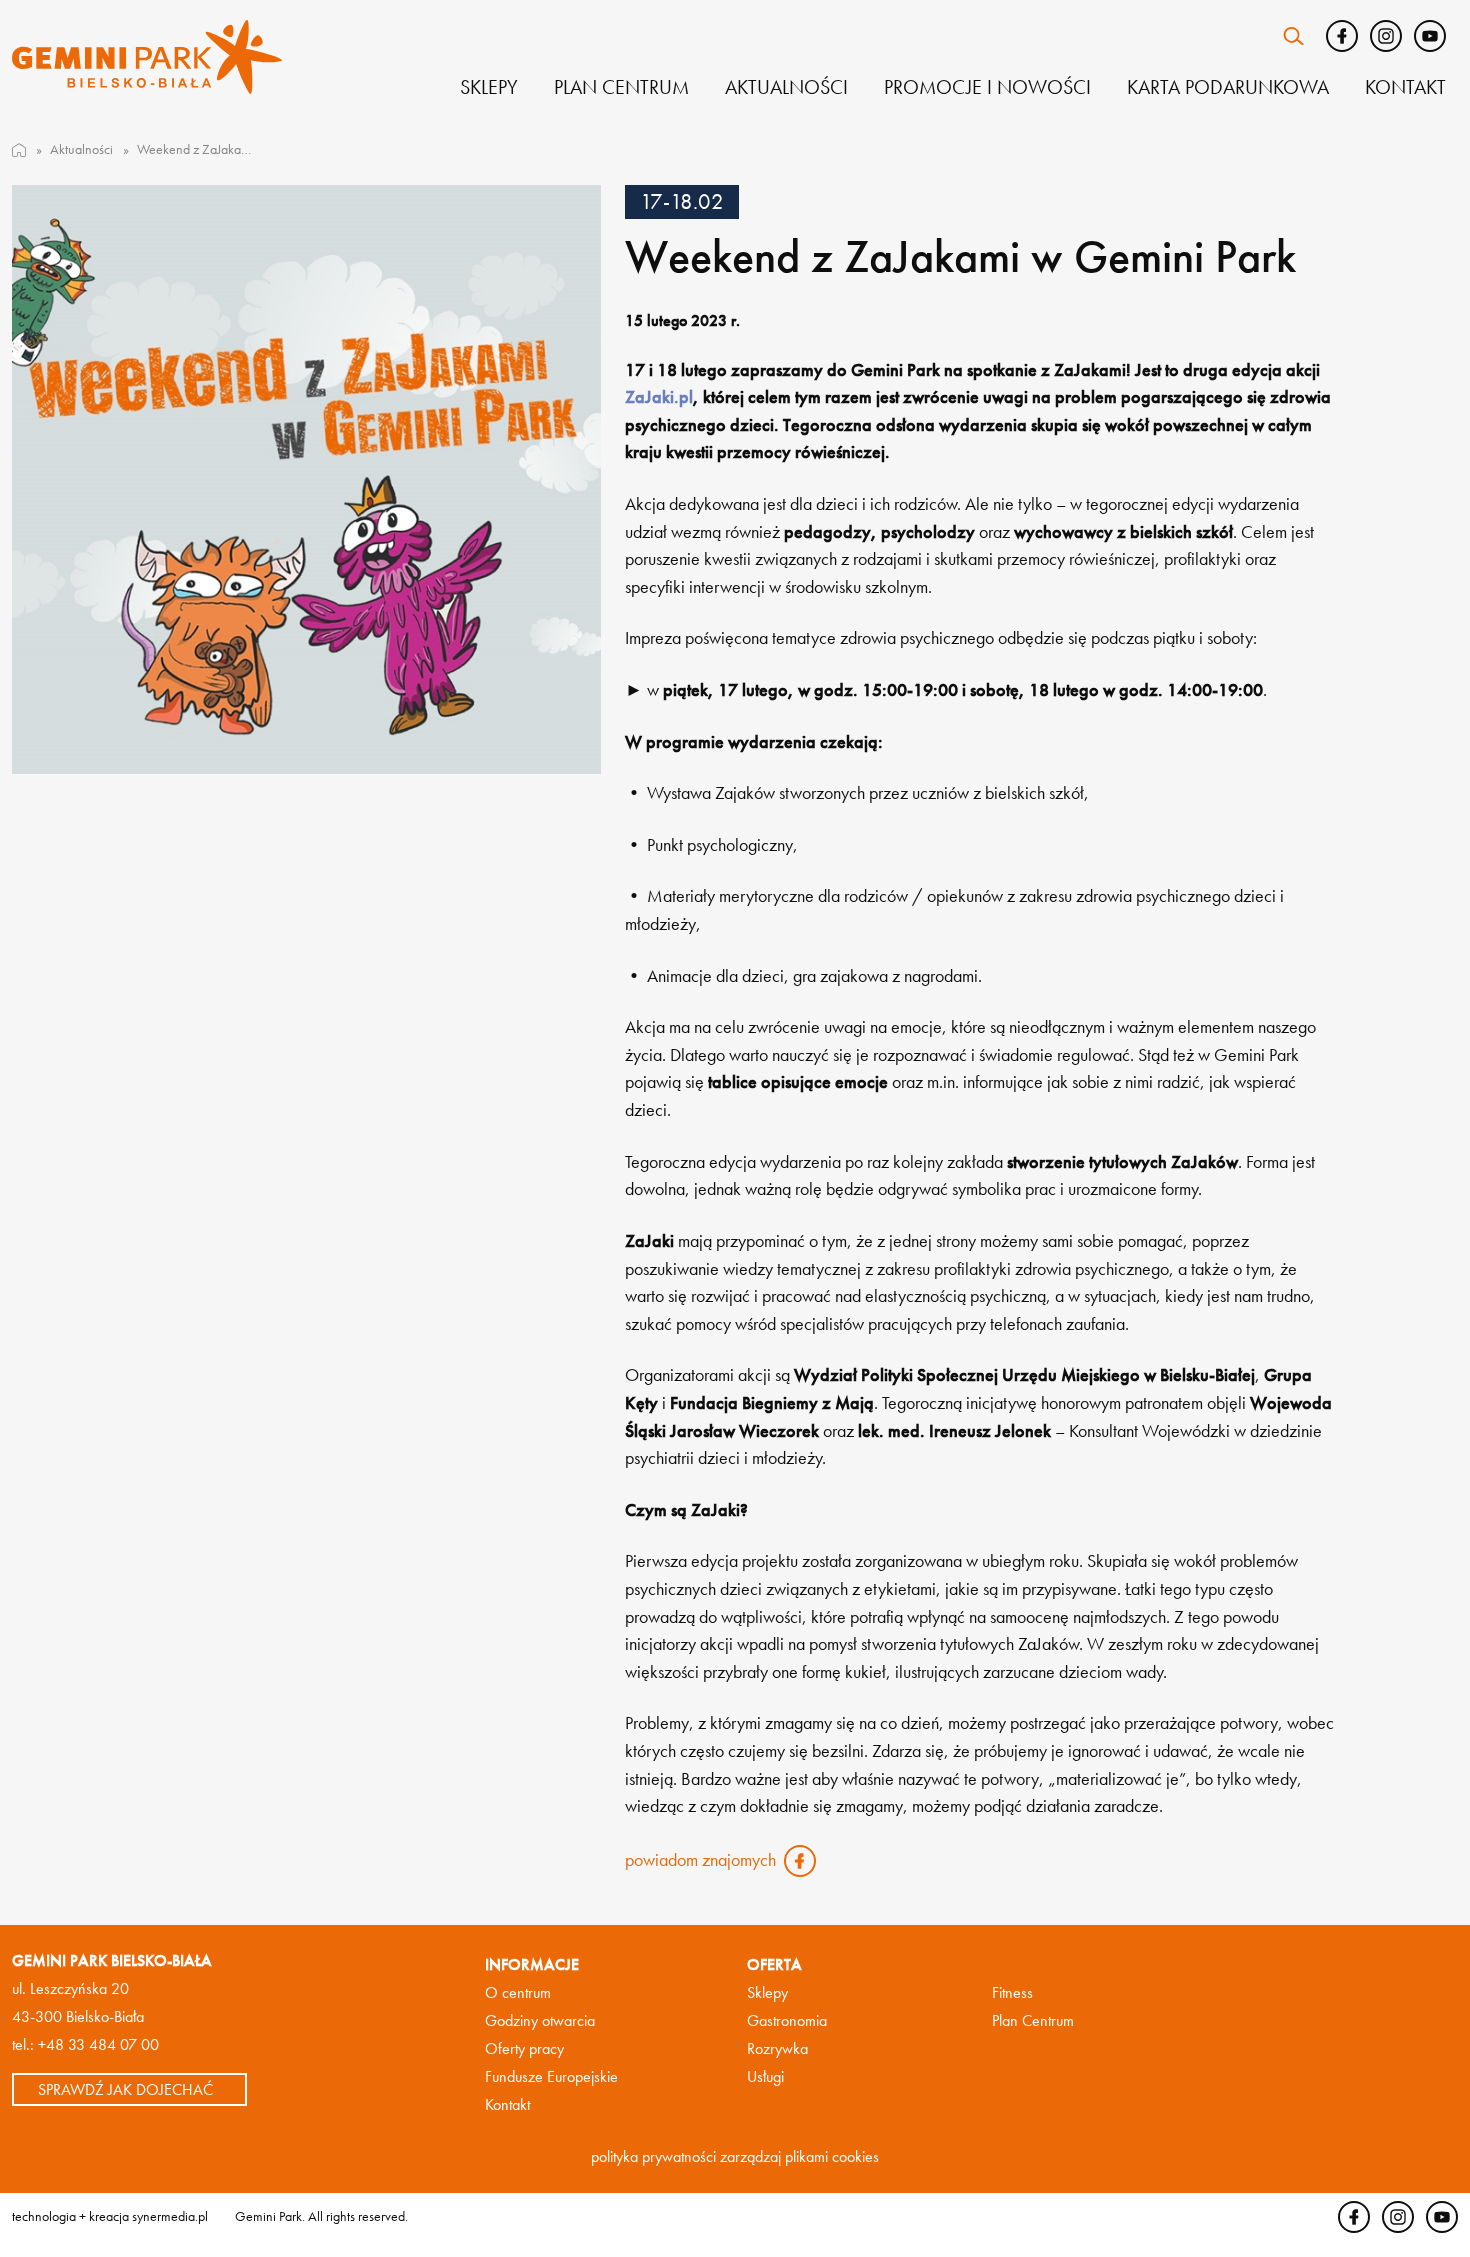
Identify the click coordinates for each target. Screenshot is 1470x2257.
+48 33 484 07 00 (98, 2044)
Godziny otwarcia (540, 2020)
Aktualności (786, 87)
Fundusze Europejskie (551, 2076)
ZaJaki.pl (659, 397)
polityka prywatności (653, 2156)
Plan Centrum (1033, 2020)
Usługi (765, 2076)
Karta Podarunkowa (1228, 87)
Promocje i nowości (987, 87)
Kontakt (1405, 87)
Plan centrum (621, 87)
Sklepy (489, 87)
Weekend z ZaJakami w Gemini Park (195, 149)
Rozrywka (777, 2048)
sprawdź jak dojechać (125, 2088)
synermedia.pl (170, 2216)
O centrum (518, 1992)
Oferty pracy (524, 2048)
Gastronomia (787, 2020)
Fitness (1012, 1992)
